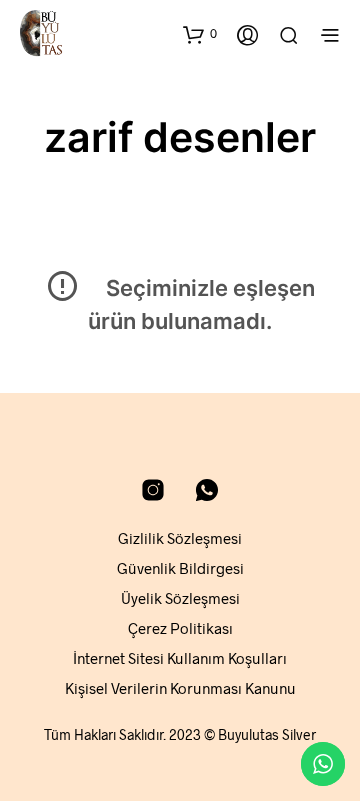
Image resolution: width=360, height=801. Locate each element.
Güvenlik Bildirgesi (180, 568)
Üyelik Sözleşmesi (180, 598)
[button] (200, 34)
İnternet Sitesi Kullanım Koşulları (180, 658)
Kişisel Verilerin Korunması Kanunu (180, 688)
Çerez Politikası (180, 628)
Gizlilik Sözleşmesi (180, 538)
